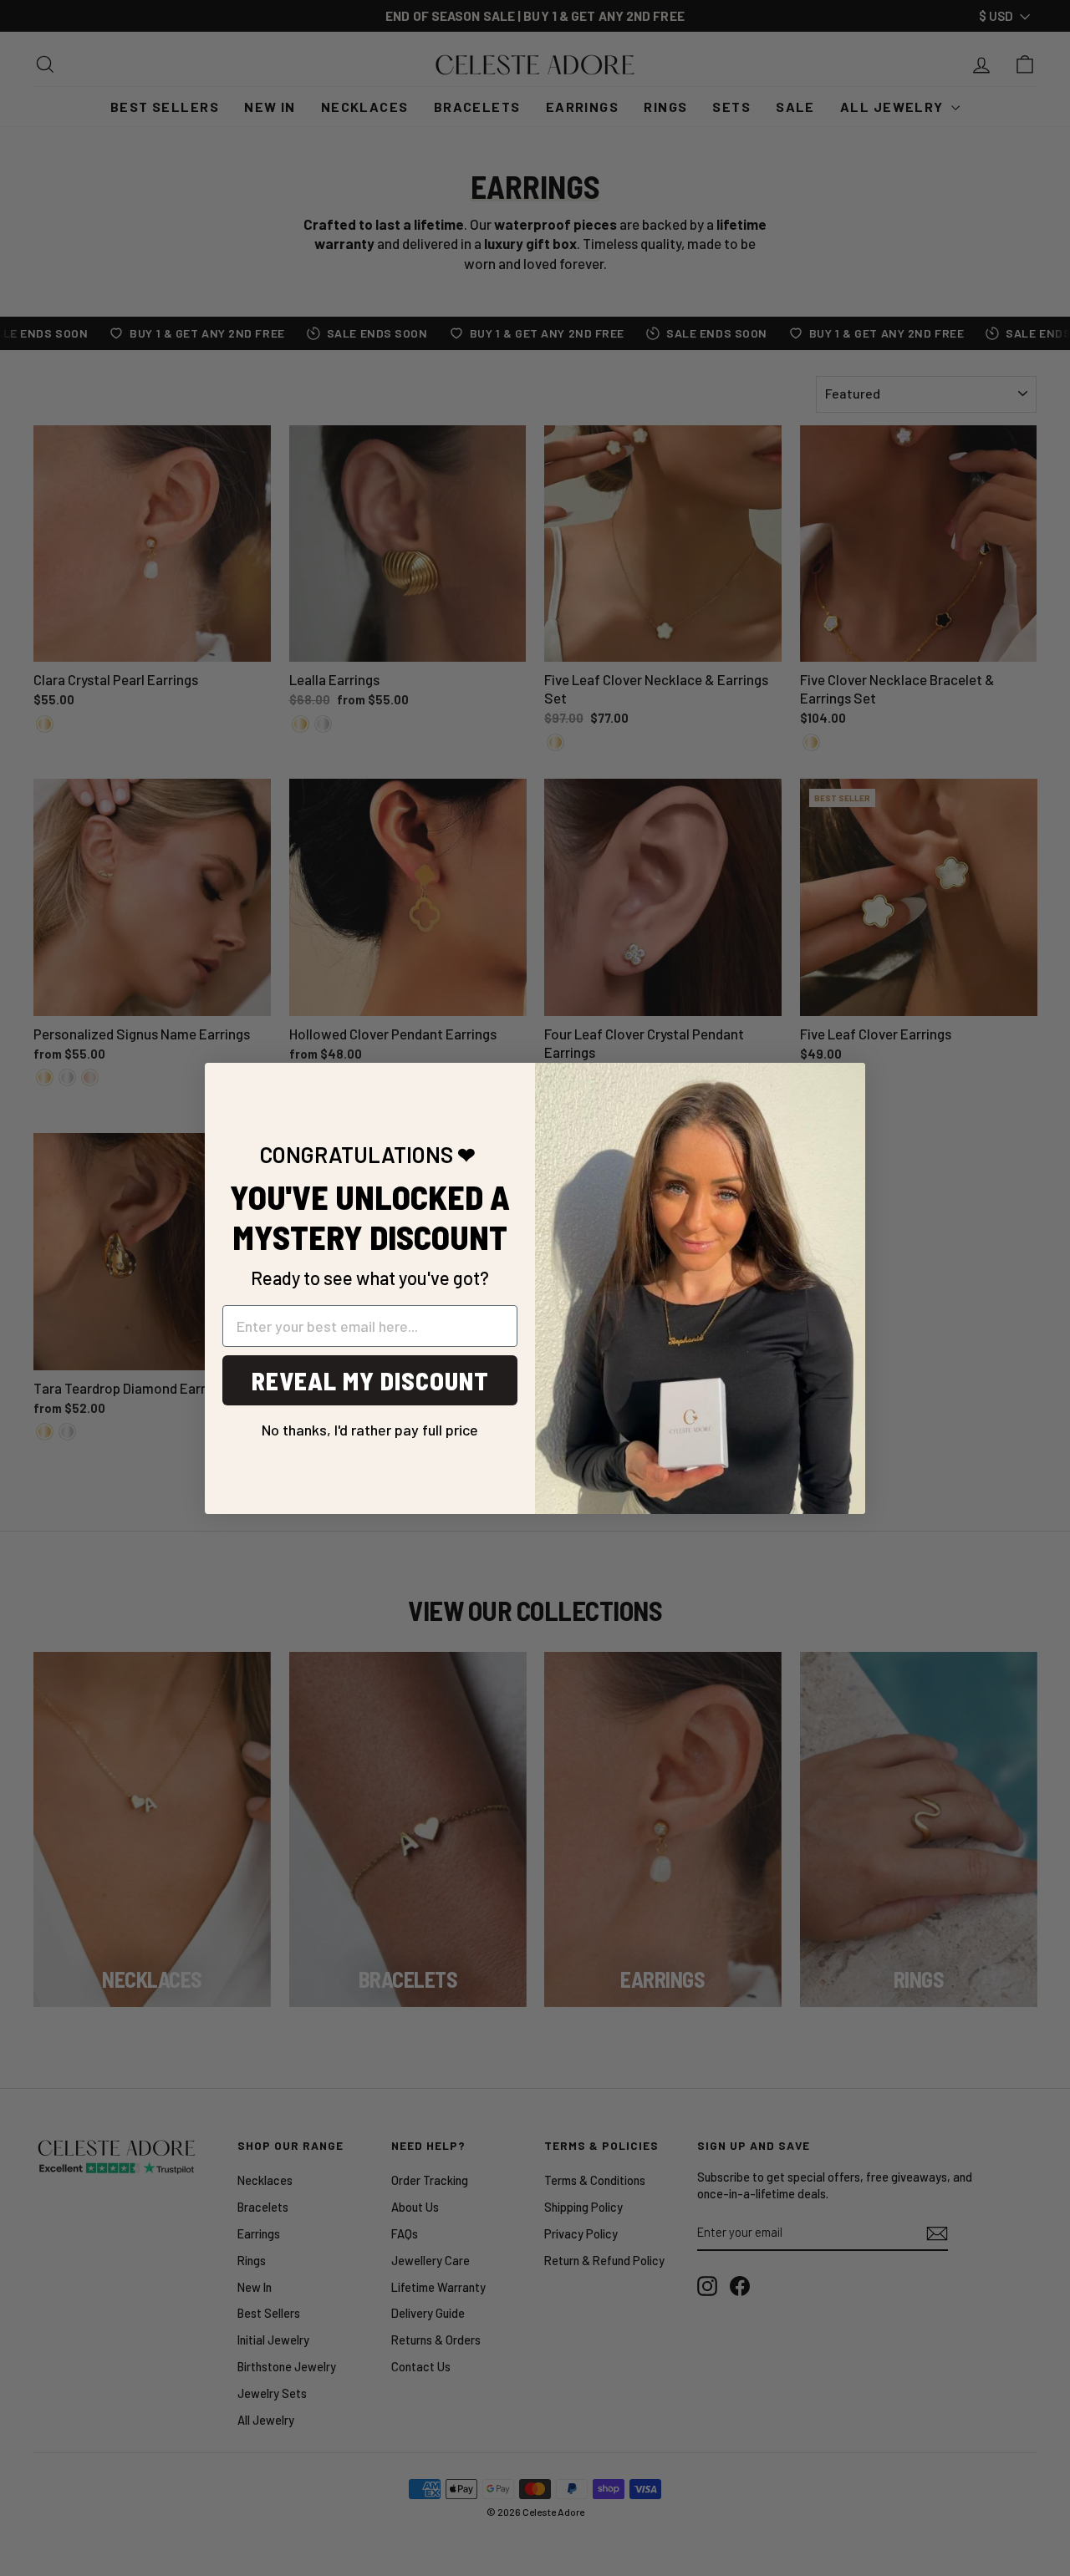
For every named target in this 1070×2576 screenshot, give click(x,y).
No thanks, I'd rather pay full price (370, 1424)
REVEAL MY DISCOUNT (370, 1380)
